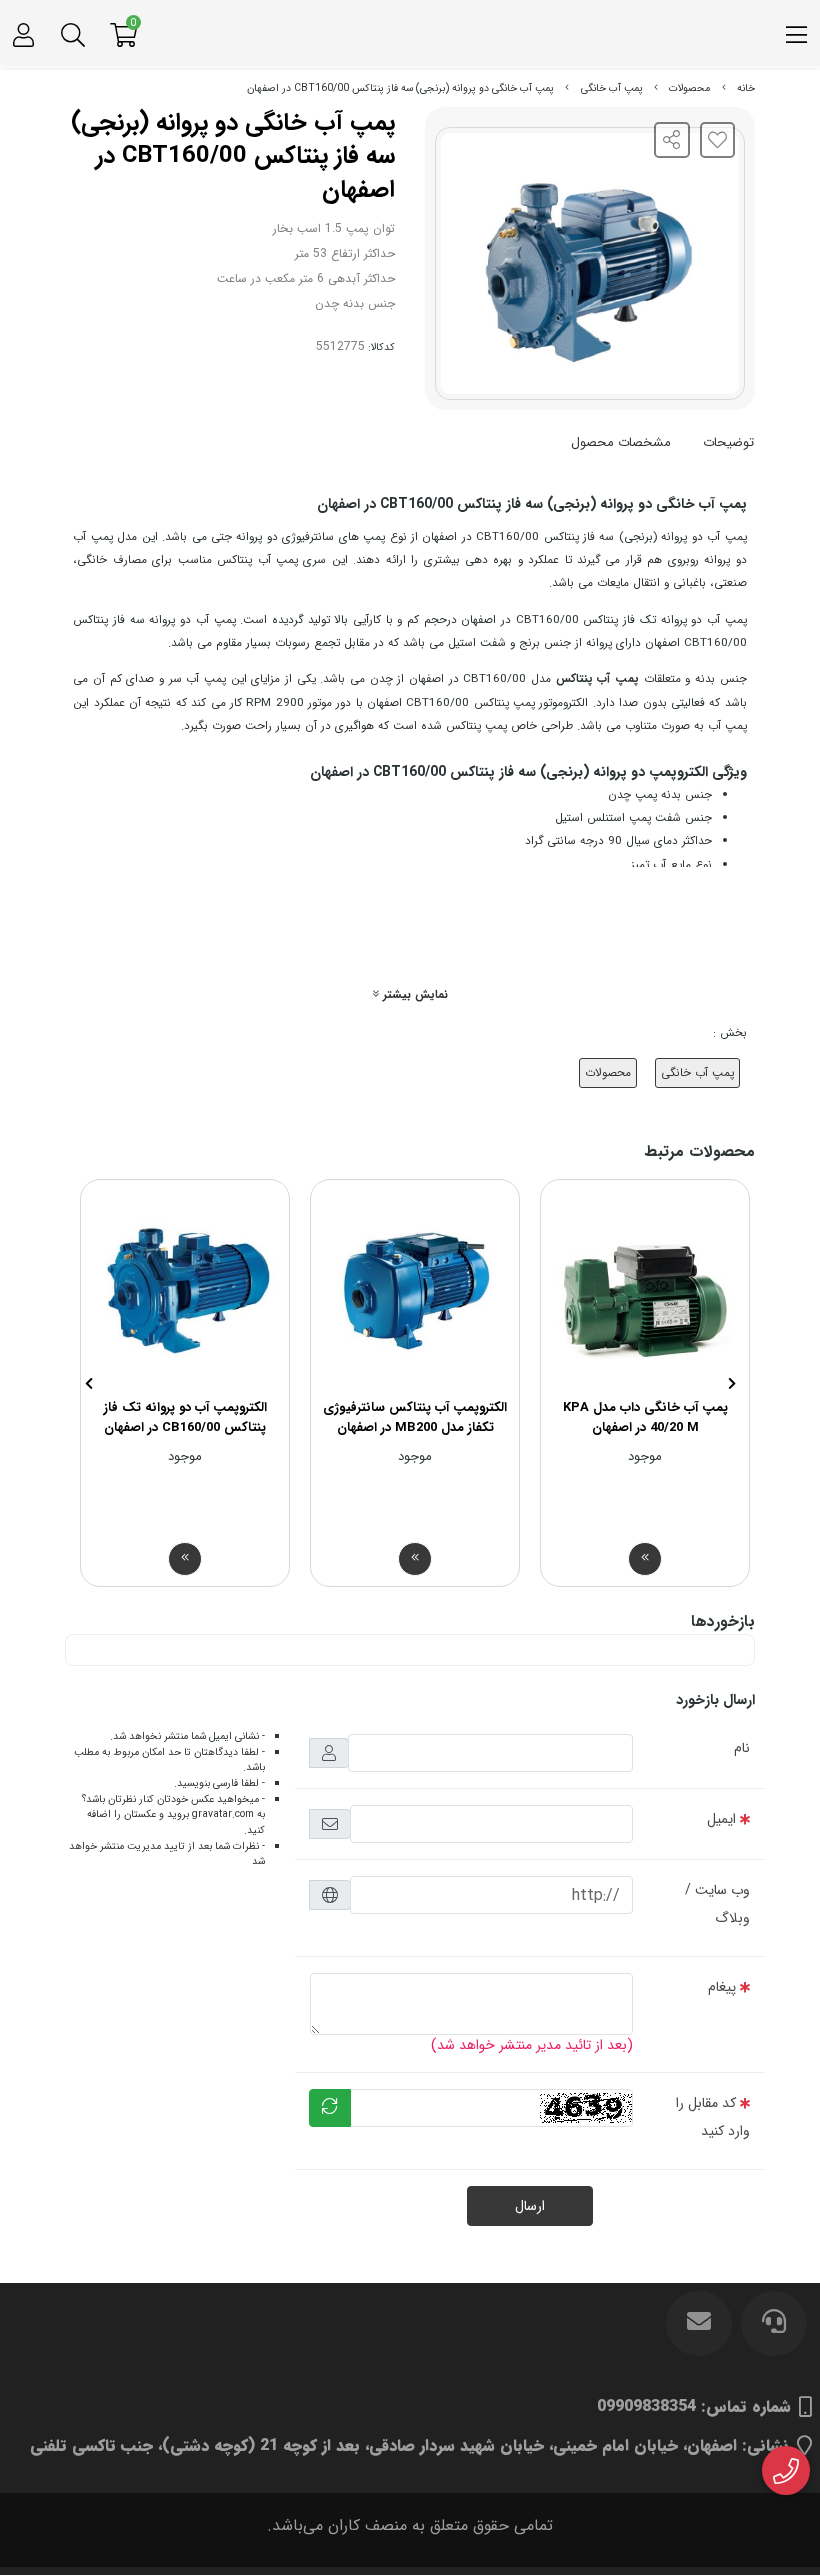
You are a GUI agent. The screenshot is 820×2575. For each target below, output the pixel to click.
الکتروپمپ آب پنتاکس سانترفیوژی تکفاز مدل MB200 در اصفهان (415, 1417)
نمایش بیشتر (413, 995)
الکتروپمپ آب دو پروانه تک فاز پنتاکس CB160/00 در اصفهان (185, 1417)
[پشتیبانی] (774, 2323)
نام (742, 1748)
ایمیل (721, 1819)
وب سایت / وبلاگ (717, 1904)
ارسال (530, 2206)
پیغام (722, 1987)
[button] (731, 1383)
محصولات (689, 88)
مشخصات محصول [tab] (621, 442)
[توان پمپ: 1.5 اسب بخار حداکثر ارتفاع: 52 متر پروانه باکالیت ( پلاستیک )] (185, 1289)
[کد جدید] (330, 2108)
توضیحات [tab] (728, 442)
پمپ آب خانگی (612, 88)
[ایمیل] (699, 2323)
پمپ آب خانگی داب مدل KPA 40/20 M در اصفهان (645, 1417)
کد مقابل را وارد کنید (713, 2117)
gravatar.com (223, 1814)
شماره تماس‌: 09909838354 (694, 2407)
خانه (746, 88)
